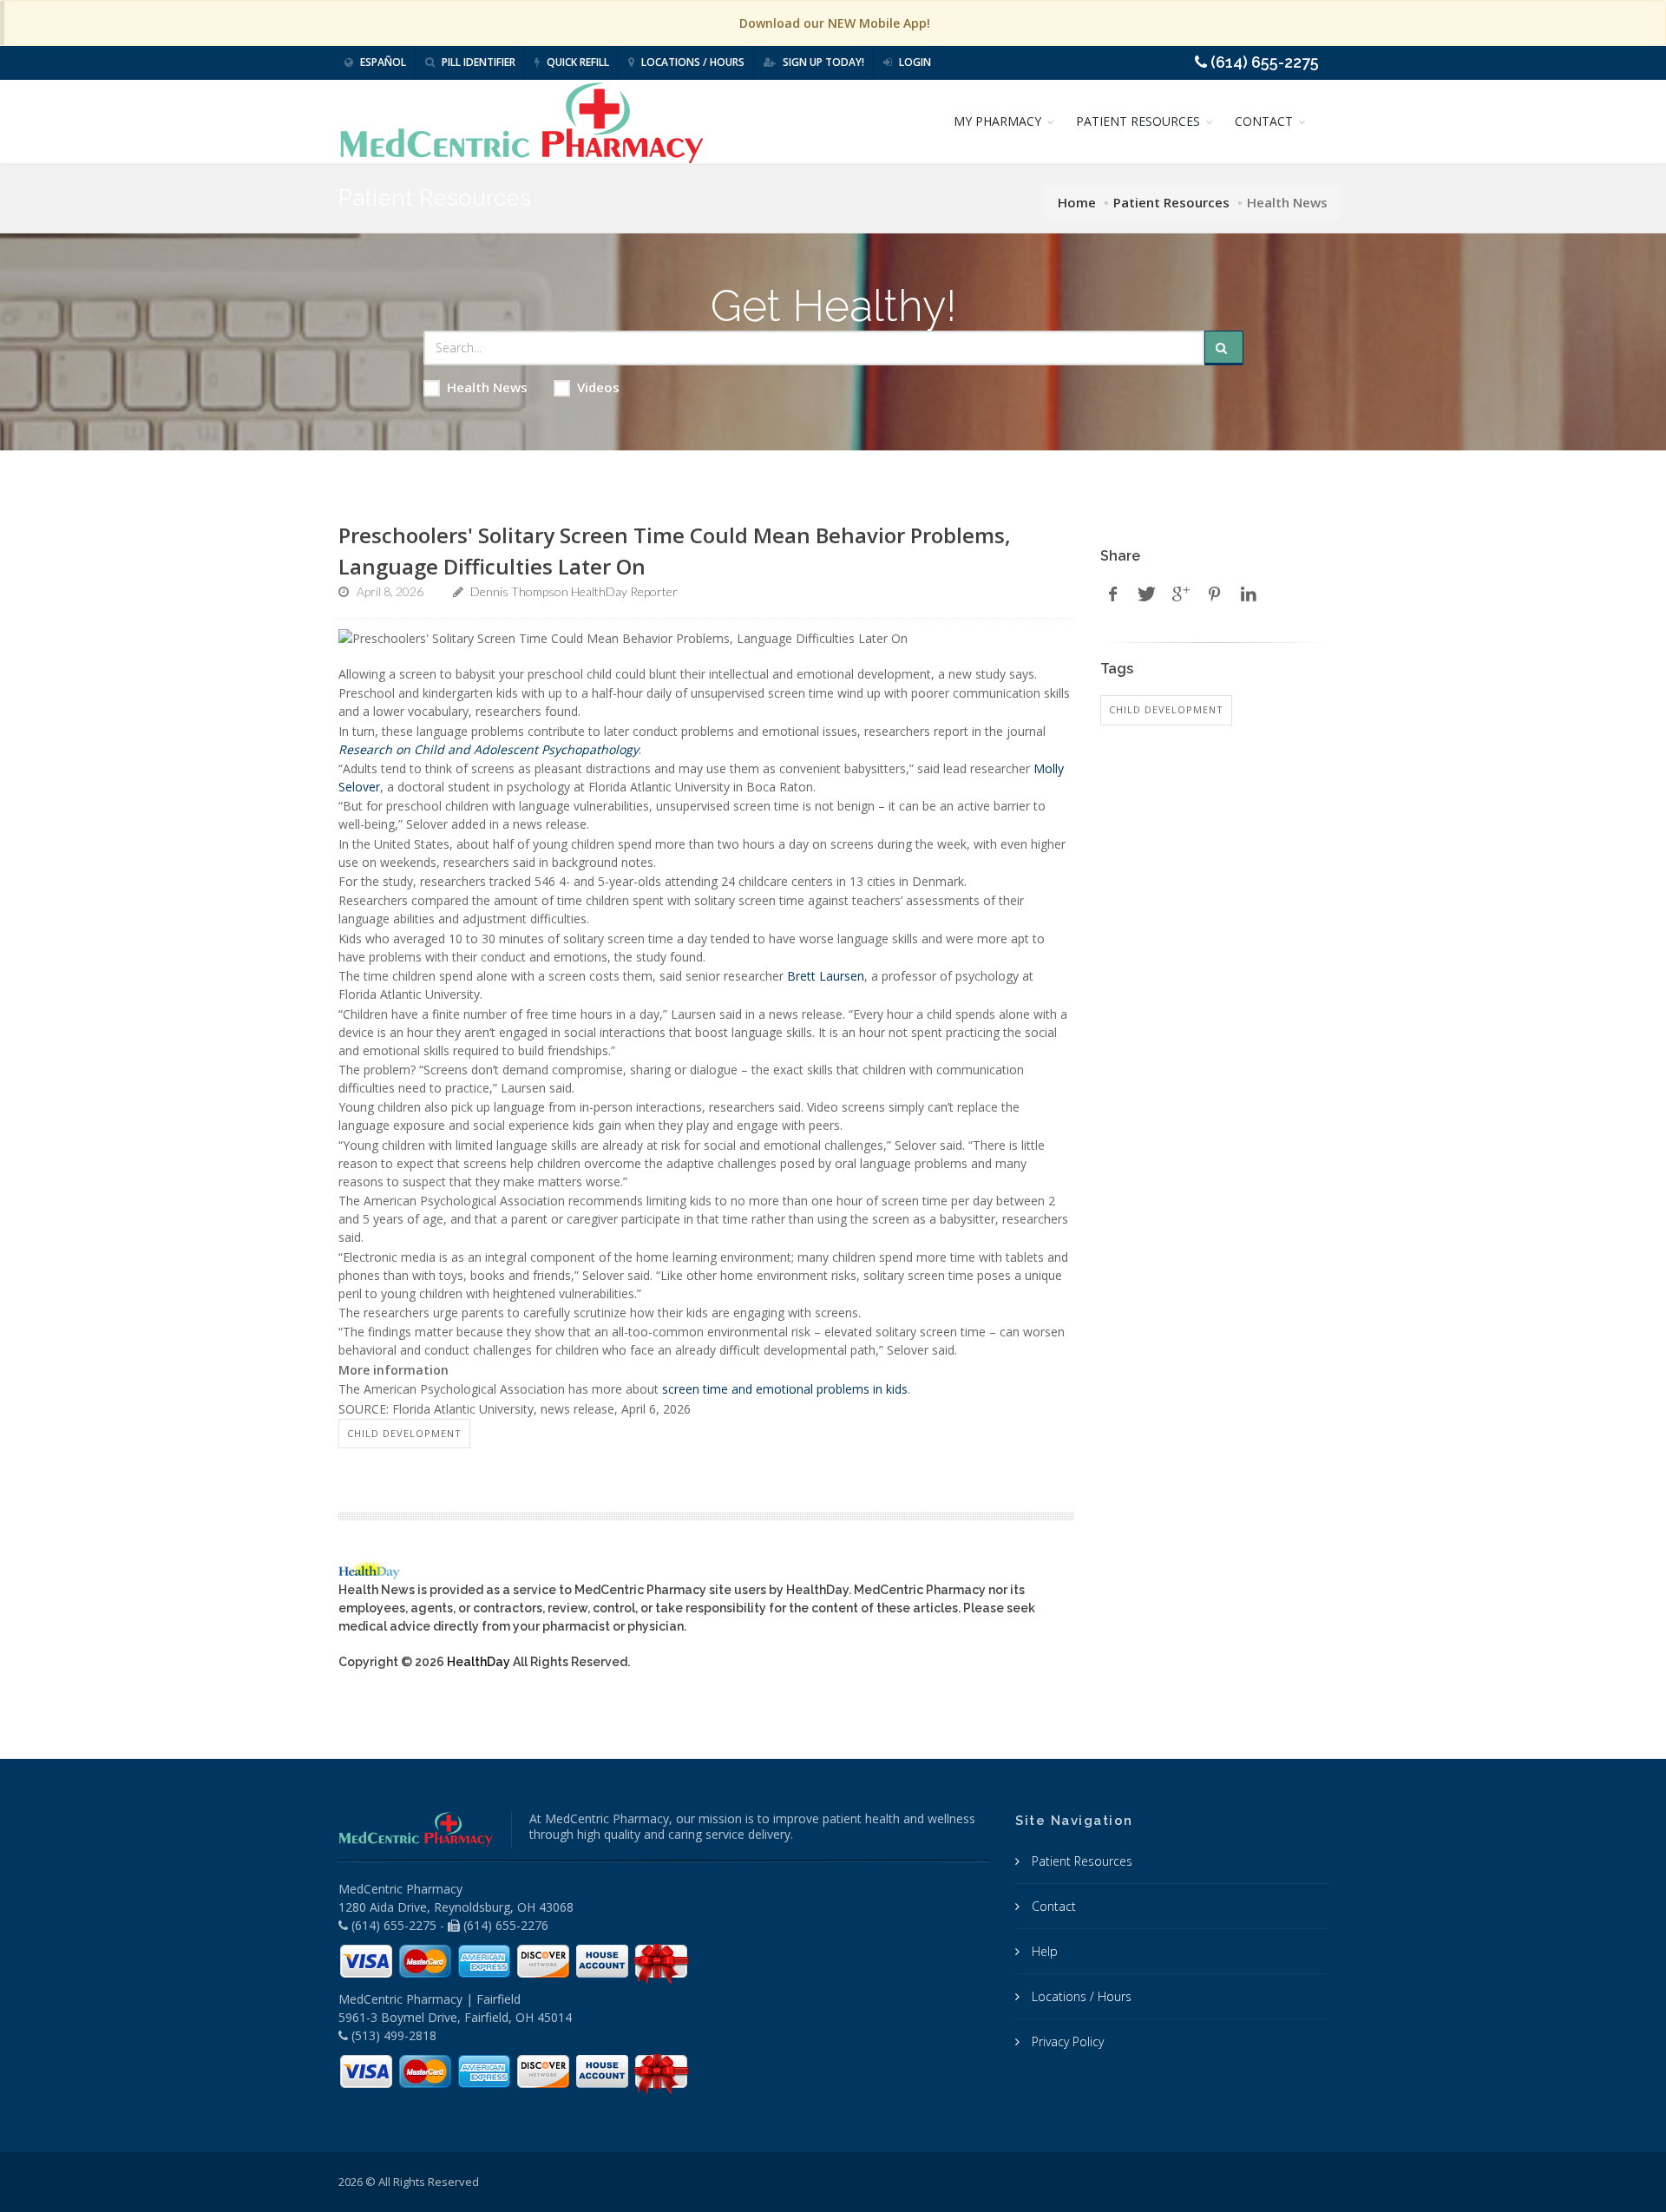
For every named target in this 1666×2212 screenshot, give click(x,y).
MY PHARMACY (997, 121)
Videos (598, 387)
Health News (487, 387)
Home (1077, 202)
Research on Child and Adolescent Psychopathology (489, 749)
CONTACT (1264, 121)
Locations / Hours (692, 62)
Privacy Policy (1066, 2041)
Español (382, 62)
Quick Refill (577, 62)
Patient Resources (1171, 202)
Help (1043, 1951)
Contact (1052, 1906)
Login (914, 62)
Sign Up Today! (822, 62)
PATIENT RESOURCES (1138, 121)
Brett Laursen (826, 976)
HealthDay (479, 1662)
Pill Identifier (477, 62)
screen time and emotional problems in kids (785, 1389)
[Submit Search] (1224, 348)
